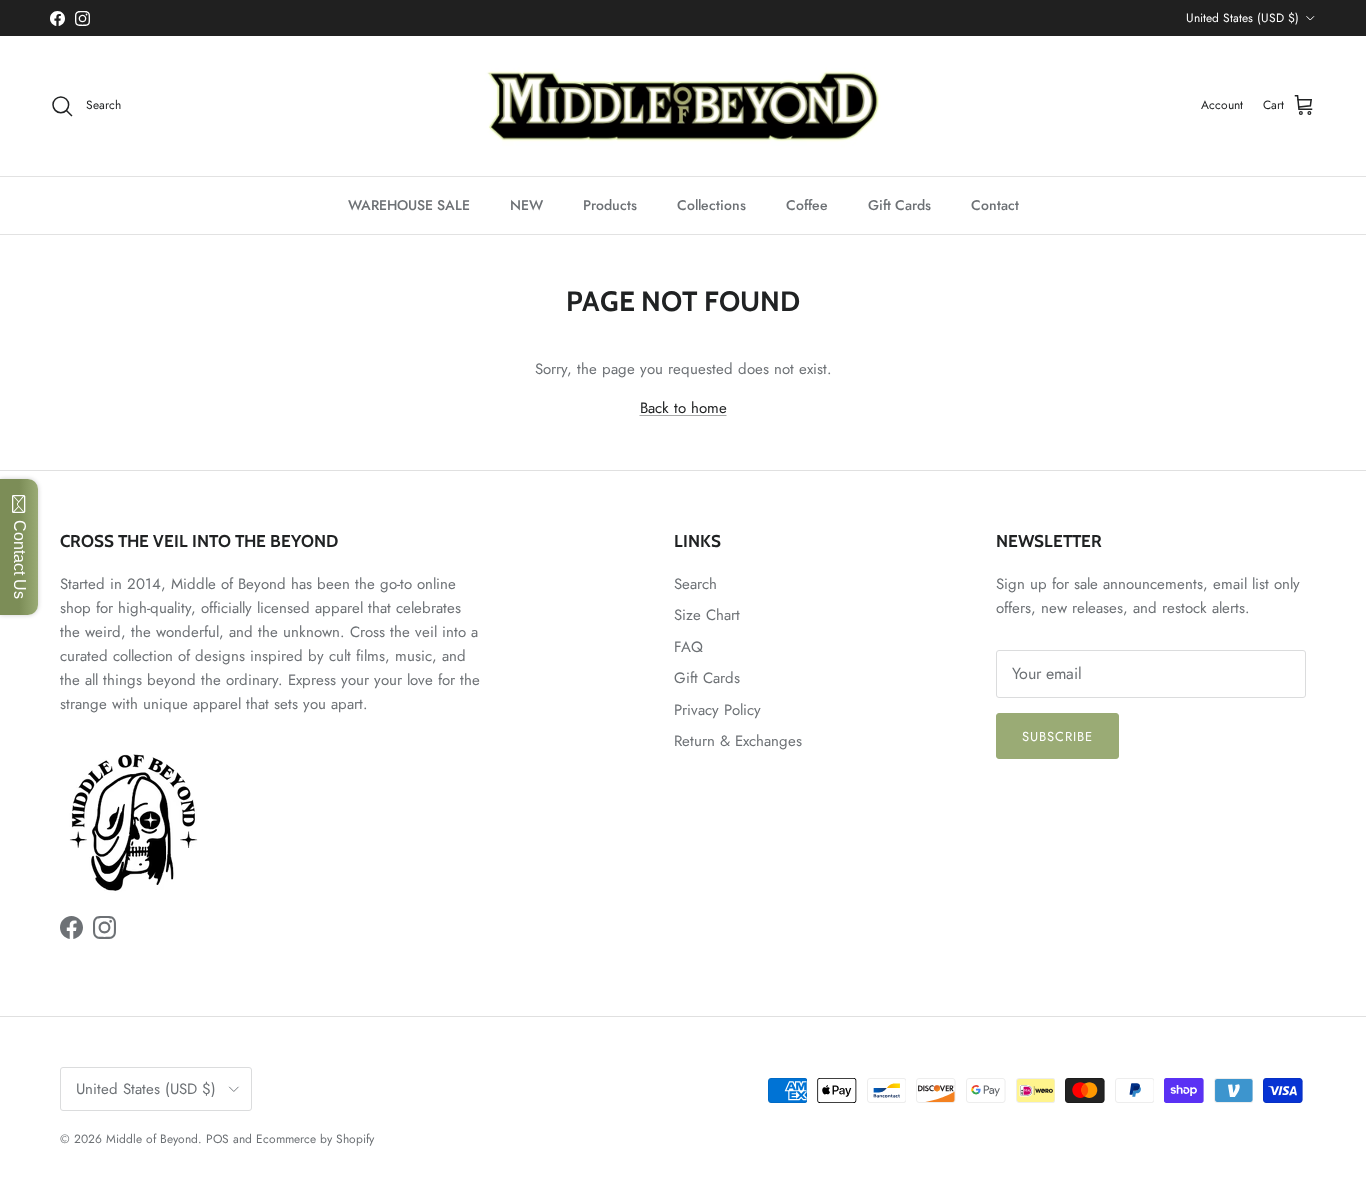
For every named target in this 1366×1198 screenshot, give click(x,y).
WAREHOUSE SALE (409, 205)
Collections (711, 205)
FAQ (688, 647)
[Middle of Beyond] (683, 106)
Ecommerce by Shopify (315, 1139)
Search (695, 584)
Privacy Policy (717, 710)
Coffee (807, 205)
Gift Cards (899, 205)
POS (217, 1139)
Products (610, 205)
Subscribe (1057, 736)
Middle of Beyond (152, 1139)
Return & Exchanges (738, 741)
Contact (995, 205)
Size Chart (707, 615)
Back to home (683, 408)
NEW (526, 205)
